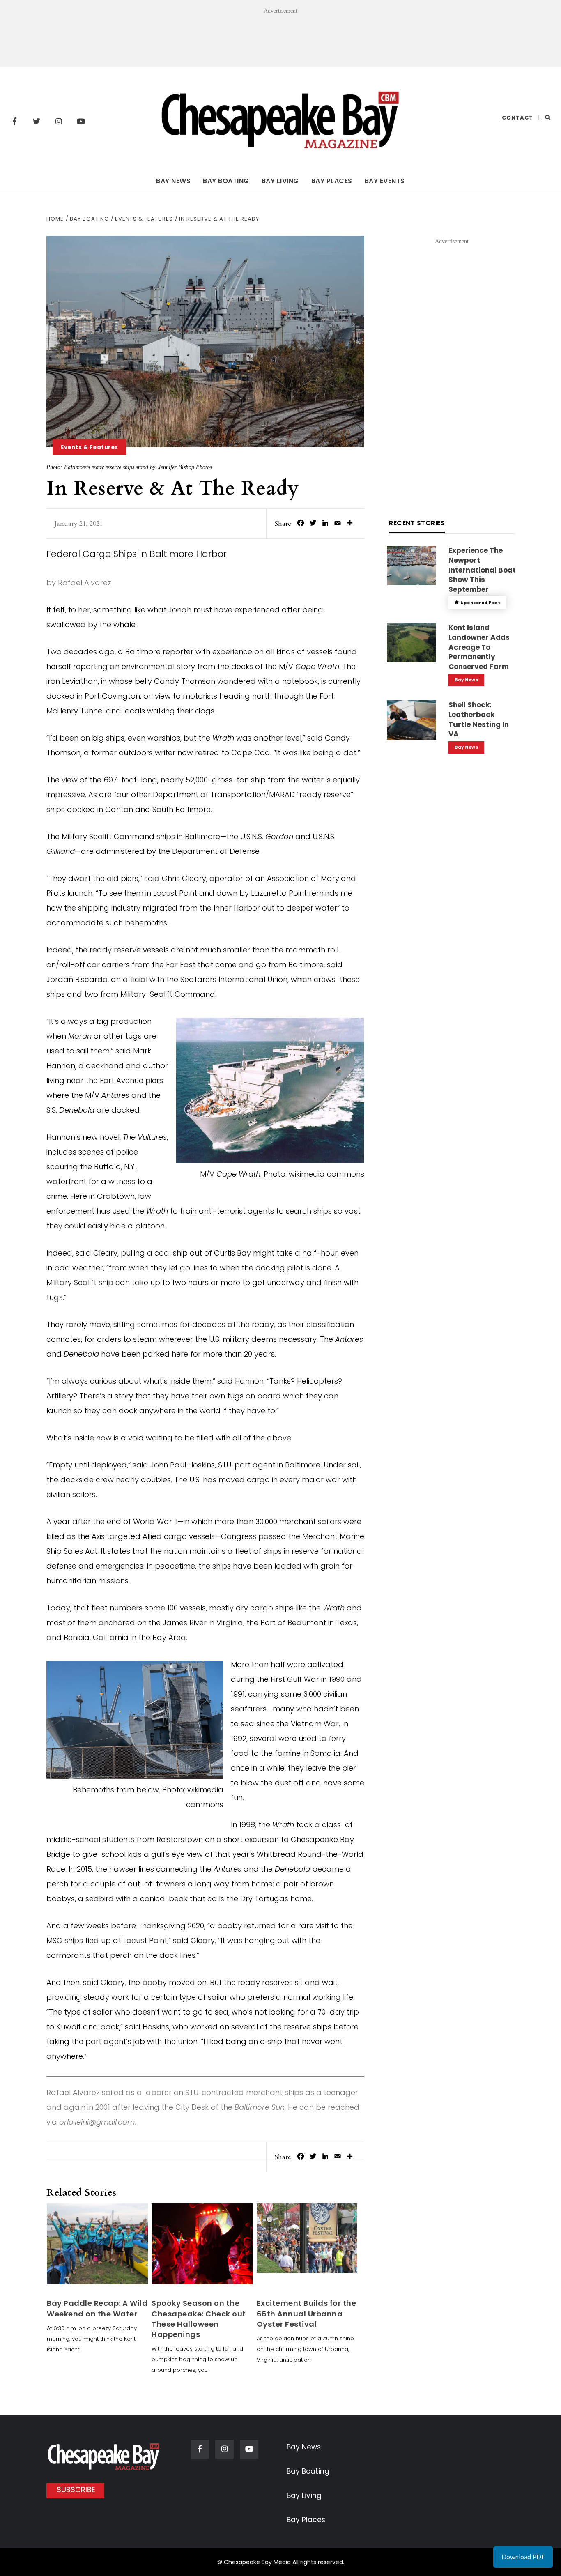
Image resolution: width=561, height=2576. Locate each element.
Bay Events (385, 181)
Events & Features (90, 447)
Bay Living (280, 181)
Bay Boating (226, 181)
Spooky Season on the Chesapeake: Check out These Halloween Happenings (199, 2319)
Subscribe (76, 2490)
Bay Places (332, 181)
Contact (517, 118)
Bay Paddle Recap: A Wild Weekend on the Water (97, 2308)
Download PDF (523, 2557)
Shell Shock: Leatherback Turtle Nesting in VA (479, 719)
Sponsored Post (480, 603)
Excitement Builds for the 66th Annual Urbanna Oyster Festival (307, 2313)
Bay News (173, 181)
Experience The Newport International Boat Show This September (482, 570)
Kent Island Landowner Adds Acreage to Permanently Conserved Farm (479, 647)
